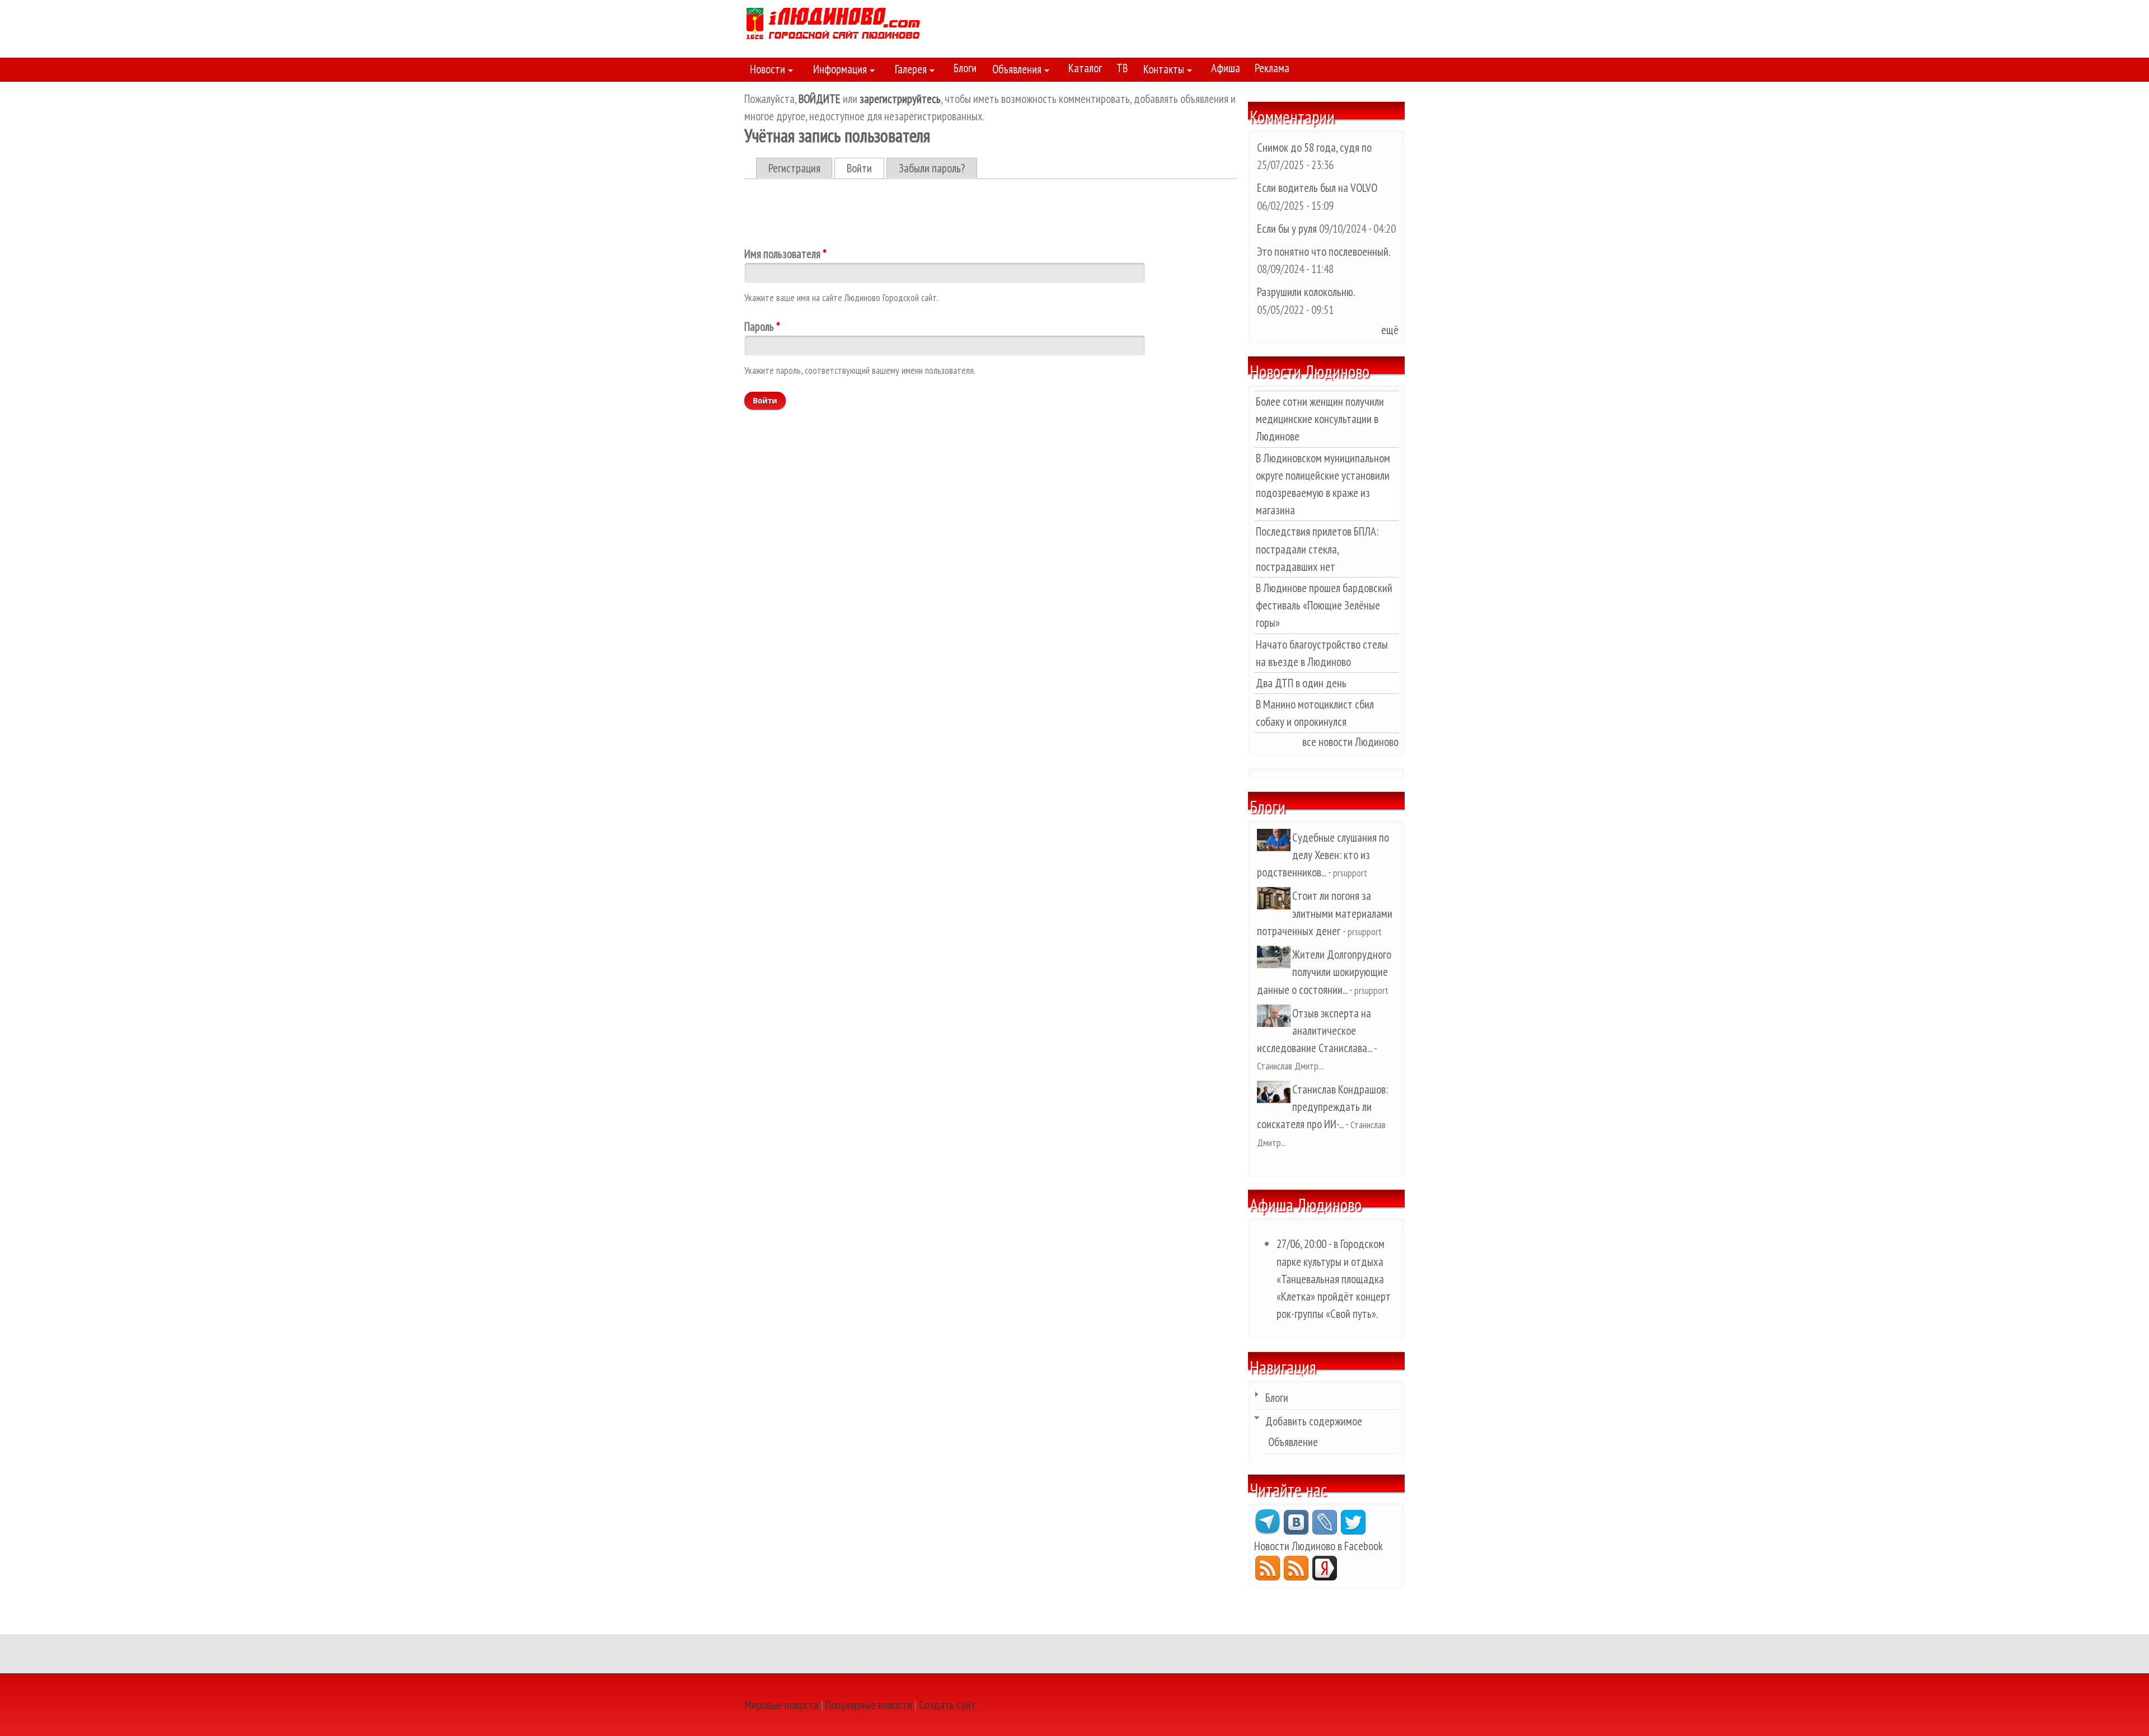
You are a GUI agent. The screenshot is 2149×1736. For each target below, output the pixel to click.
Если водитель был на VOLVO (1317, 188)
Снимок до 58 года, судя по (1314, 147)
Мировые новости (782, 1705)
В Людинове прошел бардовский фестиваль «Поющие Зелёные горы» (1324, 605)
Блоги (965, 68)
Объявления (1014, 71)
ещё (1390, 330)
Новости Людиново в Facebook (1319, 1546)
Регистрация (794, 168)
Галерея (908, 71)
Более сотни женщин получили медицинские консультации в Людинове (1320, 419)
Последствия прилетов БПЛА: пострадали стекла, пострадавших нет (1317, 549)
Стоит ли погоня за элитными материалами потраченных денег (1325, 913)
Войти (865, 168)
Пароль (762, 327)
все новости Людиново (1350, 742)
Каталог (1085, 68)
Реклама (1272, 68)
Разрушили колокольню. (1306, 292)
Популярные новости (869, 1705)
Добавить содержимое (1314, 1421)
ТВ (1122, 68)
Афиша (1226, 68)
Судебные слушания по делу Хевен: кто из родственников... (1323, 855)
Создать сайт (947, 1705)
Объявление (1293, 1442)
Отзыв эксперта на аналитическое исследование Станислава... (1314, 1031)
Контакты (1161, 71)
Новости (765, 71)
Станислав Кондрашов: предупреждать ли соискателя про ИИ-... (1322, 1107)
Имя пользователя (785, 254)
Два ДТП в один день (1301, 683)
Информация (837, 71)
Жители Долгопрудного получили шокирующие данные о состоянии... (1324, 972)
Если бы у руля (1288, 229)
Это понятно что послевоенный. (1323, 252)
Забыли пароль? (932, 168)
